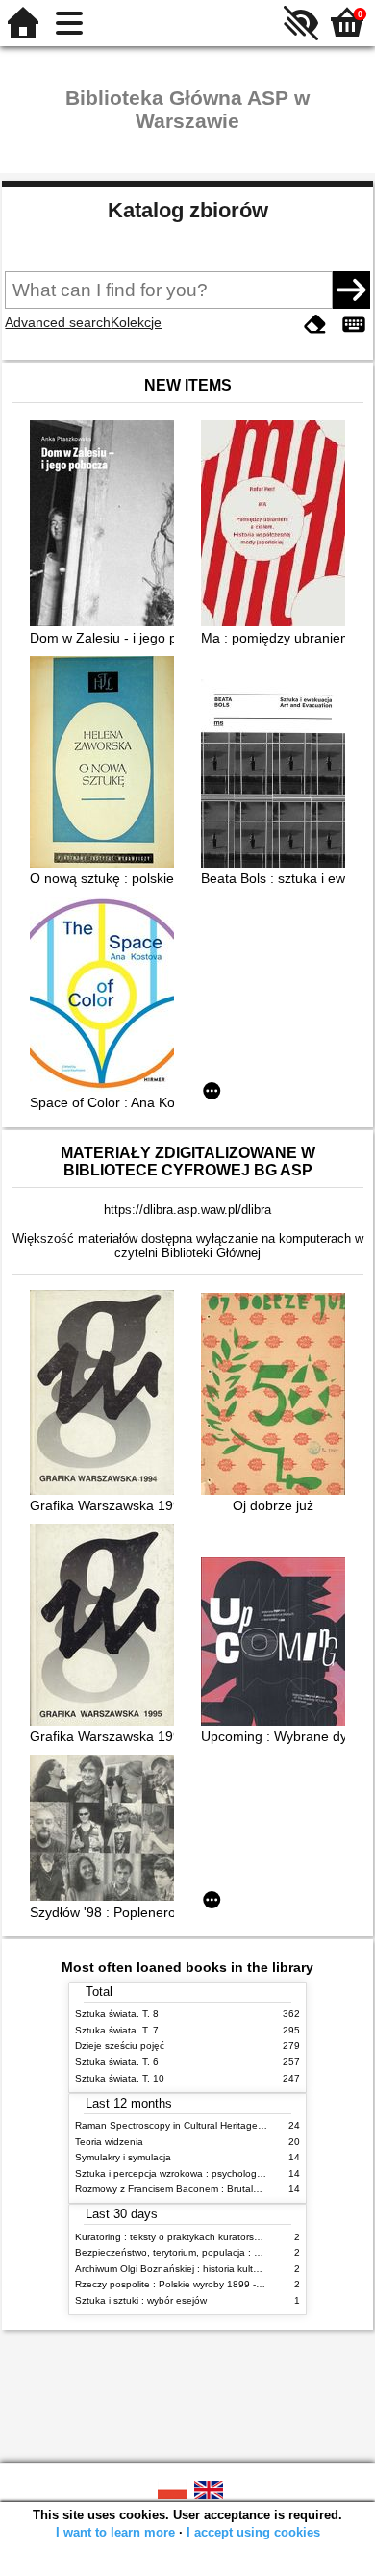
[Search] (351, 290)
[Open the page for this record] (107, 525)
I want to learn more (115, 2532)
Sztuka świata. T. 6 (117, 2062)
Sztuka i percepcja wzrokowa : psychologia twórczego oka (203, 2173)
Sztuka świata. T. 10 (120, 2078)
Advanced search (58, 322)
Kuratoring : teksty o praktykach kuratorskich (173, 2237)
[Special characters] (354, 325)
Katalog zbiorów (188, 210)
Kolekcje (136, 322)
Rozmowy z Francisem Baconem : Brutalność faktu (187, 2189)
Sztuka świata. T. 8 (117, 2014)
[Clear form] (315, 325)
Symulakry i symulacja (123, 2157)
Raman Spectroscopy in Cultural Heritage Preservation (196, 2125)
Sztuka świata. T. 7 (117, 2030)
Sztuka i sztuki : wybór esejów (141, 2300)
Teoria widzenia (109, 2142)
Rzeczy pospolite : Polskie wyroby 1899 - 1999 (178, 2284)
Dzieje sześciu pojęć (120, 2046)
